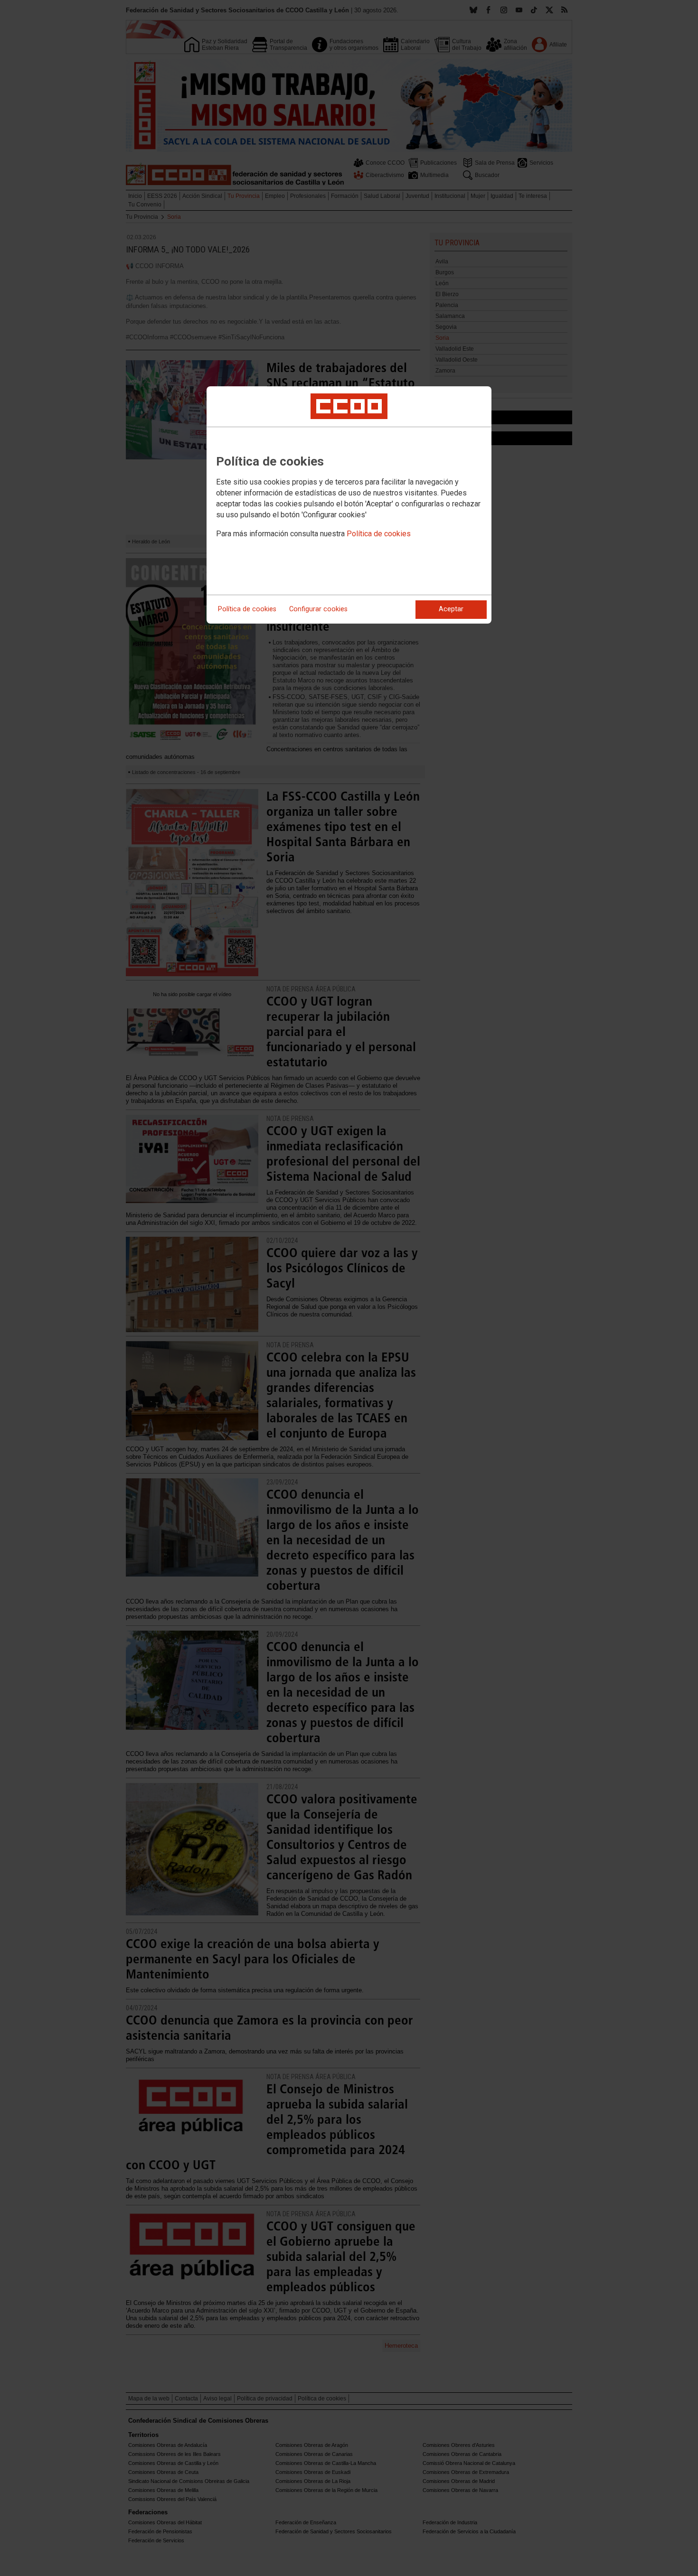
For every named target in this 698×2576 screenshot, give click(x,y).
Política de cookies (379, 534)
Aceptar (451, 609)
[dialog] (349, 505)
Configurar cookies (318, 609)
